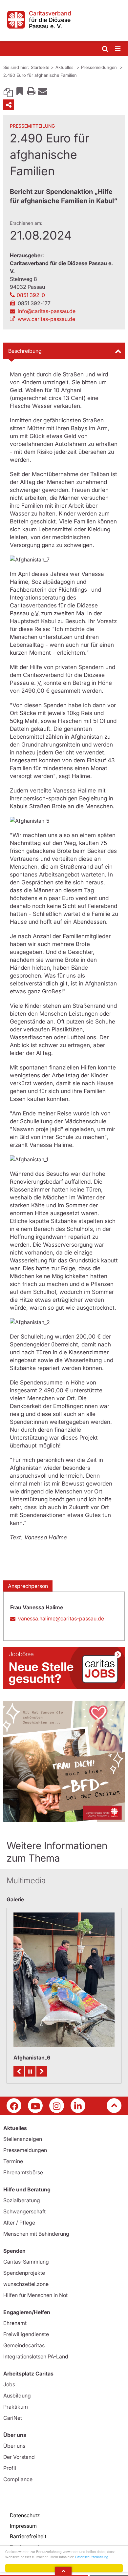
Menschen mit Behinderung (36, 2234)
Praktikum (16, 2407)
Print (31, 91)
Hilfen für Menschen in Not (35, 2295)
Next (42, 2071)
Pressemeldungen (100, 67)
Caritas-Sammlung (26, 2262)
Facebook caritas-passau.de (14, 2106)
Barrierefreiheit (28, 2536)
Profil (10, 2468)
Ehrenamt (15, 2323)
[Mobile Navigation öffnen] (118, 49)
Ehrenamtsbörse (23, 2172)
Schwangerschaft (24, 2211)
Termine (13, 2161)
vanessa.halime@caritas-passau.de (61, 1618)
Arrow (63, 2571)
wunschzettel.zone (26, 2284)
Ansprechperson (28, 1586)
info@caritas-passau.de (47, 311)
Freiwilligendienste (26, 2334)
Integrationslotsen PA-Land (36, 2356)
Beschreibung (25, 351)
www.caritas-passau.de (46, 319)
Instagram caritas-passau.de (57, 2106)
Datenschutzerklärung (92, 2557)
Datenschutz (25, 2515)
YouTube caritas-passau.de (35, 2106)
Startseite (40, 67)
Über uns (14, 2446)
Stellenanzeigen (23, 2139)
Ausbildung (17, 2396)
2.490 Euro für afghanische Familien (40, 75)
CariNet (13, 2418)
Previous (19, 2071)
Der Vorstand (19, 2457)
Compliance (18, 2479)
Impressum (23, 2526)
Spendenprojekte (24, 2273)
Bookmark (20, 91)
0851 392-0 (31, 295)
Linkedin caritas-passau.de (78, 2106)
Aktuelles (65, 67)
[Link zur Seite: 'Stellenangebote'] (64, 1668)
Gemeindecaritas (24, 2345)
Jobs (9, 2384)
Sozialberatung (22, 2200)
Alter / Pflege (19, 2223)
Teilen (9, 105)
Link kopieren (8, 91)
